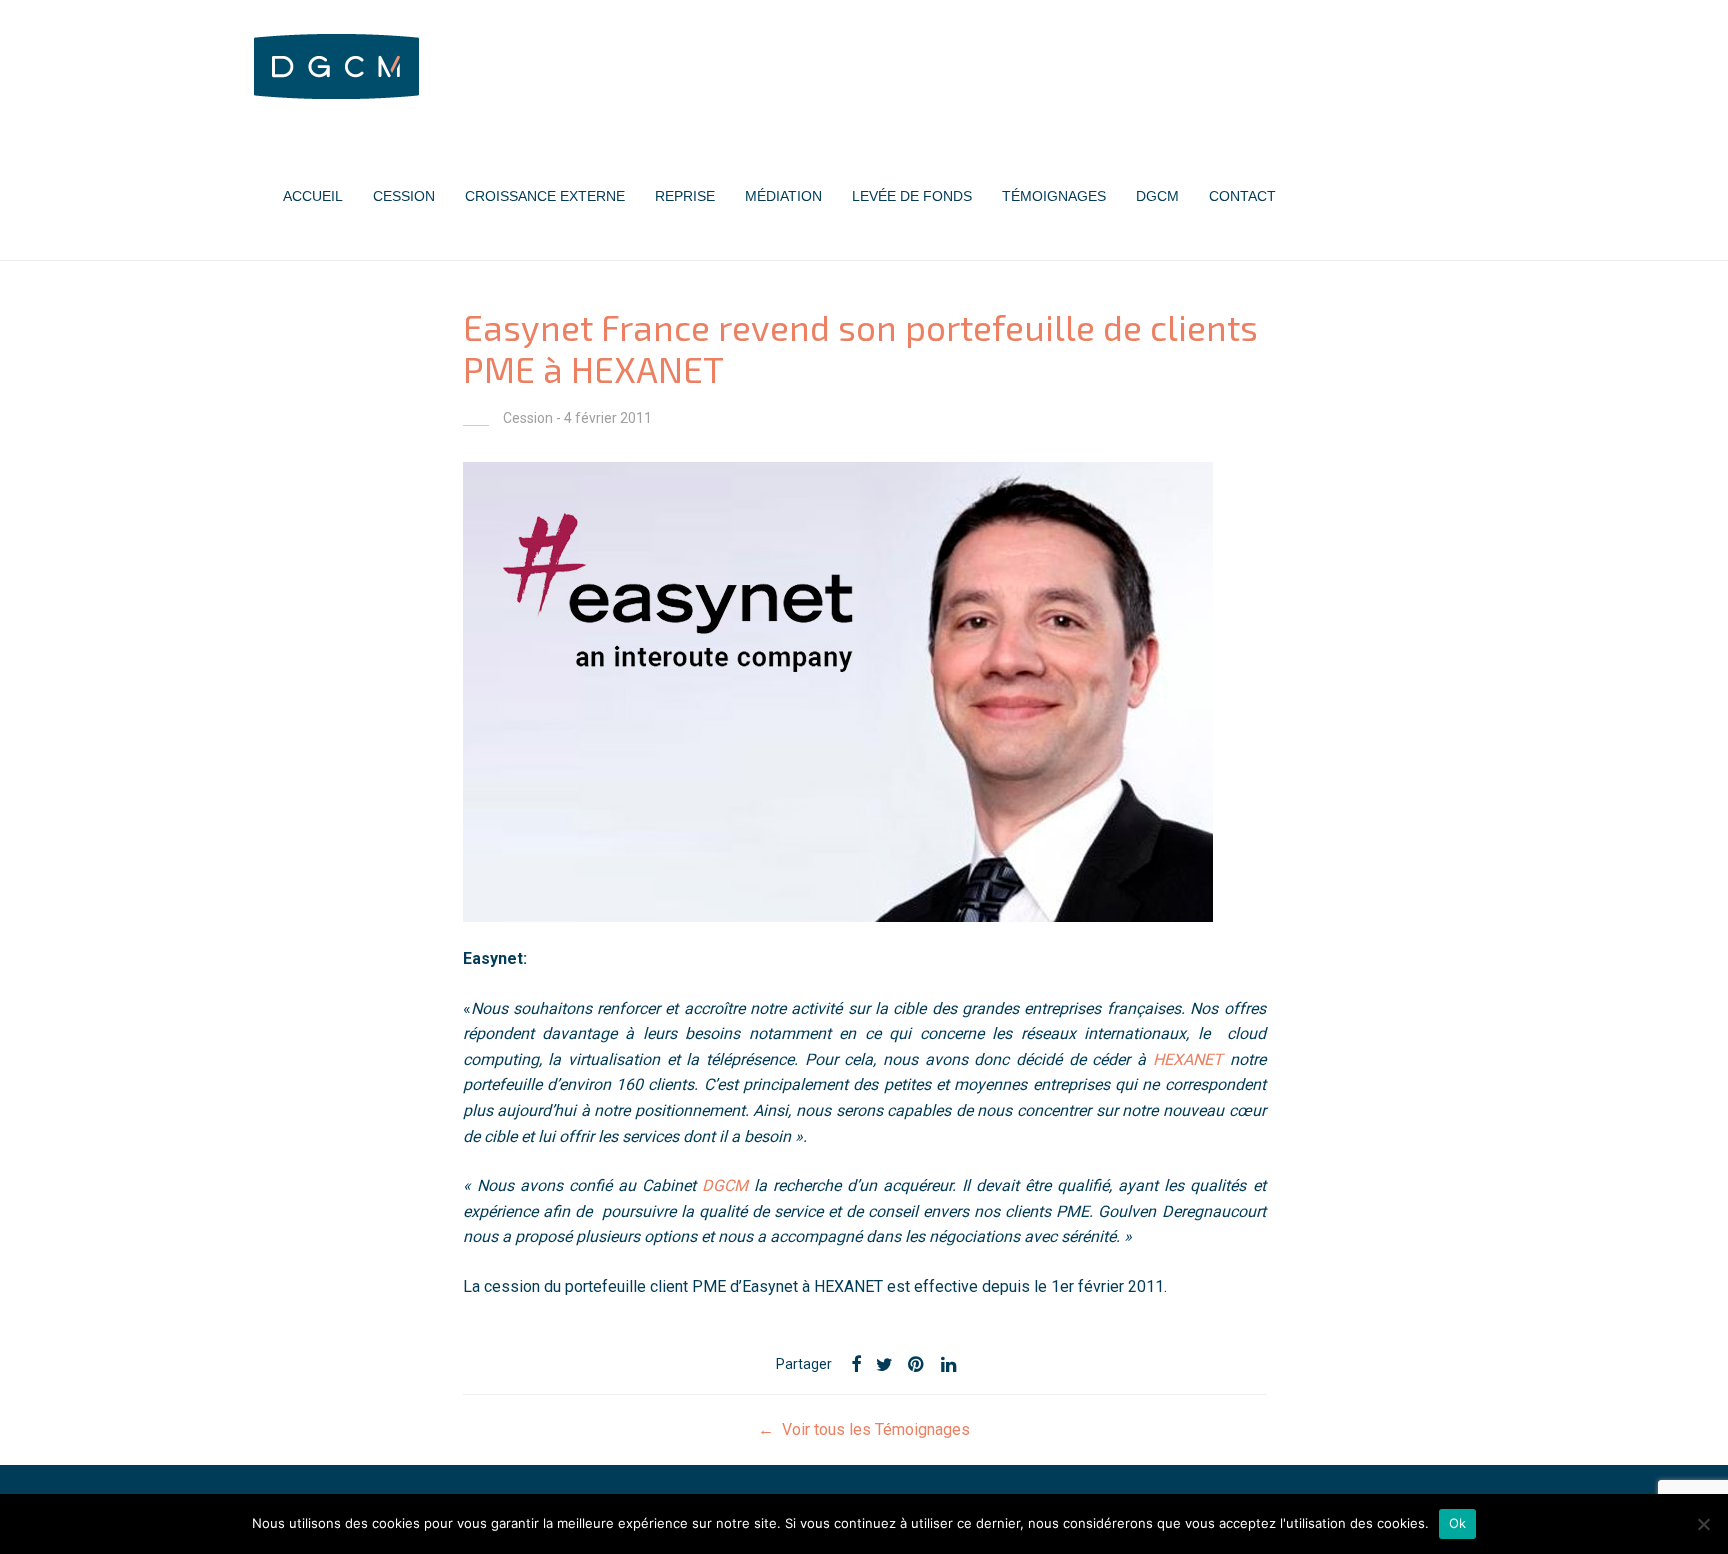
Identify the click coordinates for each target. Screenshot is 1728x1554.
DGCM (1157, 196)
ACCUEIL (313, 196)
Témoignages (1054, 196)
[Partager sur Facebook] (856, 1365)
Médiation (783, 196)
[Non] (1703, 1524)
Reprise (685, 196)
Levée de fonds (912, 196)
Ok (1458, 1523)
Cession (404, 196)
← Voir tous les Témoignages (864, 1429)
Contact (1242, 196)
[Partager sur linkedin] (950, 1365)
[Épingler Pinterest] (917, 1365)
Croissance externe (545, 196)
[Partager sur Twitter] (884, 1365)
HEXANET (1188, 1059)
